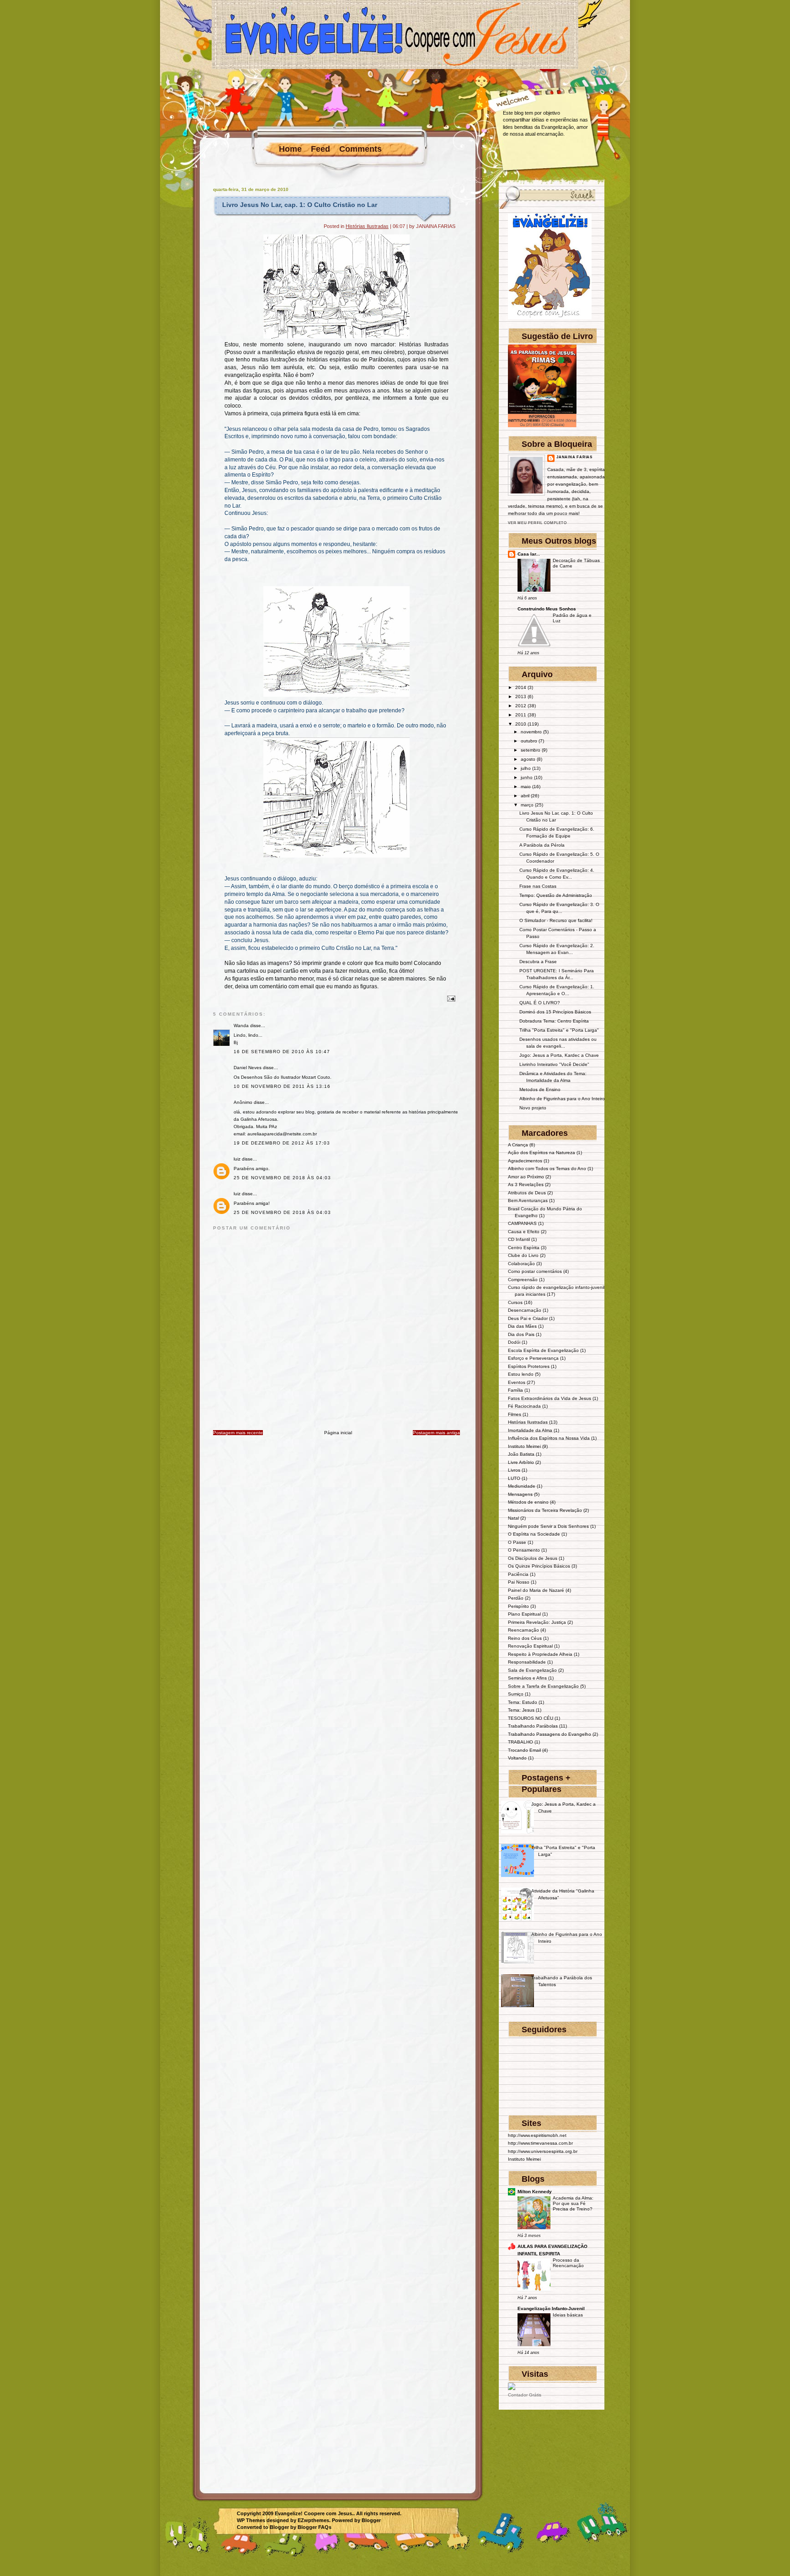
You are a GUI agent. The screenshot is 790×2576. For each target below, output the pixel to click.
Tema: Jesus (521, 1710)
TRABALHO (520, 1742)
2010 (521, 724)
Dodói (514, 1342)
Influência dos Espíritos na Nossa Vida (549, 1438)
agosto (528, 759)
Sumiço (516, 1694)
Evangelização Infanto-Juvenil (551, 2308)
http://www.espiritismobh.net (537, 2135)
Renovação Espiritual (530, 1646)
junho (527, 777)
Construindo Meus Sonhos (547, 609)
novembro (531, 732)
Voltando (517, 1758)
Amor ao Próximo (526, 1177)
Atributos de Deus (527, 1193)
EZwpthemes (313, 2520)
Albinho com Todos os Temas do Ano (547, 1169)
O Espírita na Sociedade (534, 1534)
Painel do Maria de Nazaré (536, 1590)
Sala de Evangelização (532, 1670)
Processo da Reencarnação (568, 2263)
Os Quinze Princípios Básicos (539, 1566)
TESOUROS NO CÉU (531, 1718)
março (527, 805)
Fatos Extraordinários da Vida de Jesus (550, 1398)
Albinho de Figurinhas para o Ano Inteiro (562, 1099)
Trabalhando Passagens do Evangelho (550, 1734)
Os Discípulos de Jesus (533, 1558)
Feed (320, 149)
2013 (521, 697)
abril (525, 796)
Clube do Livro (523, 1255)
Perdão (516, 1598)
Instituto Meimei (524, 1446)
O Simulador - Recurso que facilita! (556, 920)
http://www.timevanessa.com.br (540, 2143)
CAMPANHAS (522, 1223)
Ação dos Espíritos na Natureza (542, 1153)
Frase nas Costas (538, 886)
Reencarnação (523, 1630)
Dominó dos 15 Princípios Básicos (555, 1012)
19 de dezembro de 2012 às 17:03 (282, 1143)
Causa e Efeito (524, 1232)
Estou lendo (521, 1374)
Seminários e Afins (527, 1678)
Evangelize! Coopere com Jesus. (314, 2513)
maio (526, 787)
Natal (513, 1518)
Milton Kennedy (535, 2192)
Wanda (241, 1026)
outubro (529, 741)
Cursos (515, 1302)
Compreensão (523, 1280)
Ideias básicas (568, 2315)
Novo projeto (533, 1108)
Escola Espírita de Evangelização (543, 1350)
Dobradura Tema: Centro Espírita (554, 1021)
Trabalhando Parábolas (533, 1726)
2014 (521, 687)
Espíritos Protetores (529, 1366)
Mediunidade (522, 1486)
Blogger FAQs (315, 2527)
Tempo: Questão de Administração (556, 895)
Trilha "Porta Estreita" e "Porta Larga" (559, 1030)
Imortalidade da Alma (530, 1430)
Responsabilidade (527, 1662)
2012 (521, 706)
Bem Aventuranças (528, 1201)
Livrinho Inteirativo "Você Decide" (554, 1064)
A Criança (518, 1145)
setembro (531, 750)
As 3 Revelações (526, 1185)
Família (515, 1390)
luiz (237, 1159)
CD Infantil (519, 1239)
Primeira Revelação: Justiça (537, 1622)
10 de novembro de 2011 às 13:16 (282, 1086)
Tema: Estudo (523, 1702)
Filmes (515, 1414)
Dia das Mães (522, 1326)
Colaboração (521, 1264)
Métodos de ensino (528, 1502)
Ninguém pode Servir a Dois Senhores (548, 1526)
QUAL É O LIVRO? (540, 1003)
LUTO (514, 1478)
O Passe (517, 1542)
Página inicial (338, 1433)
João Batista (521, 1454)
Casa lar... (529, 554)
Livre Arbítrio (521, 1462)
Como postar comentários (535, 1271)
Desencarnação (525, 1310)
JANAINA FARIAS (574, 457)
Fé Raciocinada (524, 1406)
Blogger (371, 2520)
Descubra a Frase (538, 962)
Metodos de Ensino (540, 1089)
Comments (360, 149)
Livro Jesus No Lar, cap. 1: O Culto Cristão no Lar (300, 205)
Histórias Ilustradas (367, 226)
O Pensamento (524, 1550)
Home (290, 149)
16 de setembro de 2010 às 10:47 (282, 1052)
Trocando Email (524, 1750)
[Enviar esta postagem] (450, 998)
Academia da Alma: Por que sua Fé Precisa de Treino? (573, 2204)
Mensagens (520, 1494)
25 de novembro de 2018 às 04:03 (282, 1178)
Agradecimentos (525, 1161)
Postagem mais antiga (436, 1433)
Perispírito (518, 1606)
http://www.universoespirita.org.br (543, 2151)
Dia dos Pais (521, 1334)
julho (526, 768)
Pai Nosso (519, 1582)
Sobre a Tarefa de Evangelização (543, 1686)
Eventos (517, 1382)
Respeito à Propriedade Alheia (540, 1654)
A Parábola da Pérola (542, 845)
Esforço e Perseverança (533, 1358)
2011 (521, 715)
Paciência (518, 1574)
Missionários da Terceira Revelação (545, 1510)
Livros (514, 1470)
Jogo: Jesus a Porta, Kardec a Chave (559, 1055)
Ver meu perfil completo (537, 523)
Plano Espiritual (524, 1614)
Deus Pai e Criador (528, 1318)
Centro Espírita (524, 1248)
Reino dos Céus (525, 1638)
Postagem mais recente (238, 1433)
